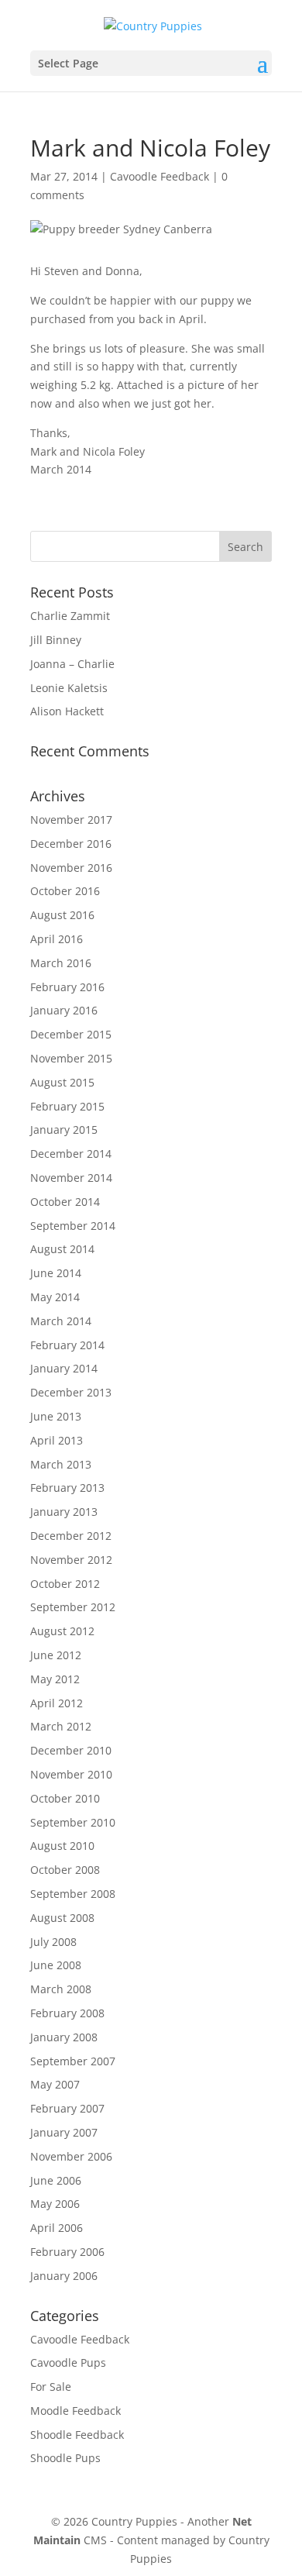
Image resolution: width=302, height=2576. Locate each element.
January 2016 (64, 1010)
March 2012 (61, 1726)
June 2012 (56, 1655)
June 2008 (56, 1965)
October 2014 (65, 1202)
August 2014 (62, 1249)
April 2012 (57, 1703)
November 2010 (71, 1774)
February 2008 (67, 2013)
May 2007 (55, 2084)
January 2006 (64, 2276)
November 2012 (71, 1560)
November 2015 (71, 1058)
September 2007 (73, 2061)
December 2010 (71, 1750)
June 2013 (56, 1416)
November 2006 (71, 2156)
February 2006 (67, 2252)
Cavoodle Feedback (160, 176)
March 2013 (61, 1464)
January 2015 (64, 1130)
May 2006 (55, 2204)
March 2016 (61, 963)
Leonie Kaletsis (69, 688)
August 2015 (62, 1082)
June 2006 (56, 2180)
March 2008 (61, 1989)
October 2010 (65, 1798)
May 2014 (55, 1297)
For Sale (51, 2387)
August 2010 (62, 1846)
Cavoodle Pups (68, 2362)
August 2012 (62, 1631)
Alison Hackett (67, 711)
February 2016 (67, 987)
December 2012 (71, 1536)
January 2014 (64, 1368)
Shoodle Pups (65, 2458)
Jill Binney (56, 640)
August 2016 (62, 915)
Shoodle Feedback (77, 2435)
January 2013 (64, 1512)
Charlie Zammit (70, 616)
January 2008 (64, 2037)
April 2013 (57, 1440)
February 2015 (67, 1106)
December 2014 (71, 1154)
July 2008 (53, 1942)
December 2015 (71, 1034)
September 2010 (73, 1822)
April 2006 (57, 2228)
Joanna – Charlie (72, 664)
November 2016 (71, 868)
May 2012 (55, 1679)
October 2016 (65, 891)
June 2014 (56, 1273)
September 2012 (73, 1607)
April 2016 (57, 939)
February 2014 (67, 1345)
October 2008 (65, 1870)
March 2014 (61, 1321)
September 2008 (73, 1894)
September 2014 (73, 1226)
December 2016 (71, 844)
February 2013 (67, 1488)
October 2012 (65, 1584)
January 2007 (64, 2132)
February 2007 (67, 2108)
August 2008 (62, 1918)
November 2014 (71, 1178)
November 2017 (71, 820)
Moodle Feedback (75, 2411)
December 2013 (71, 1392)
